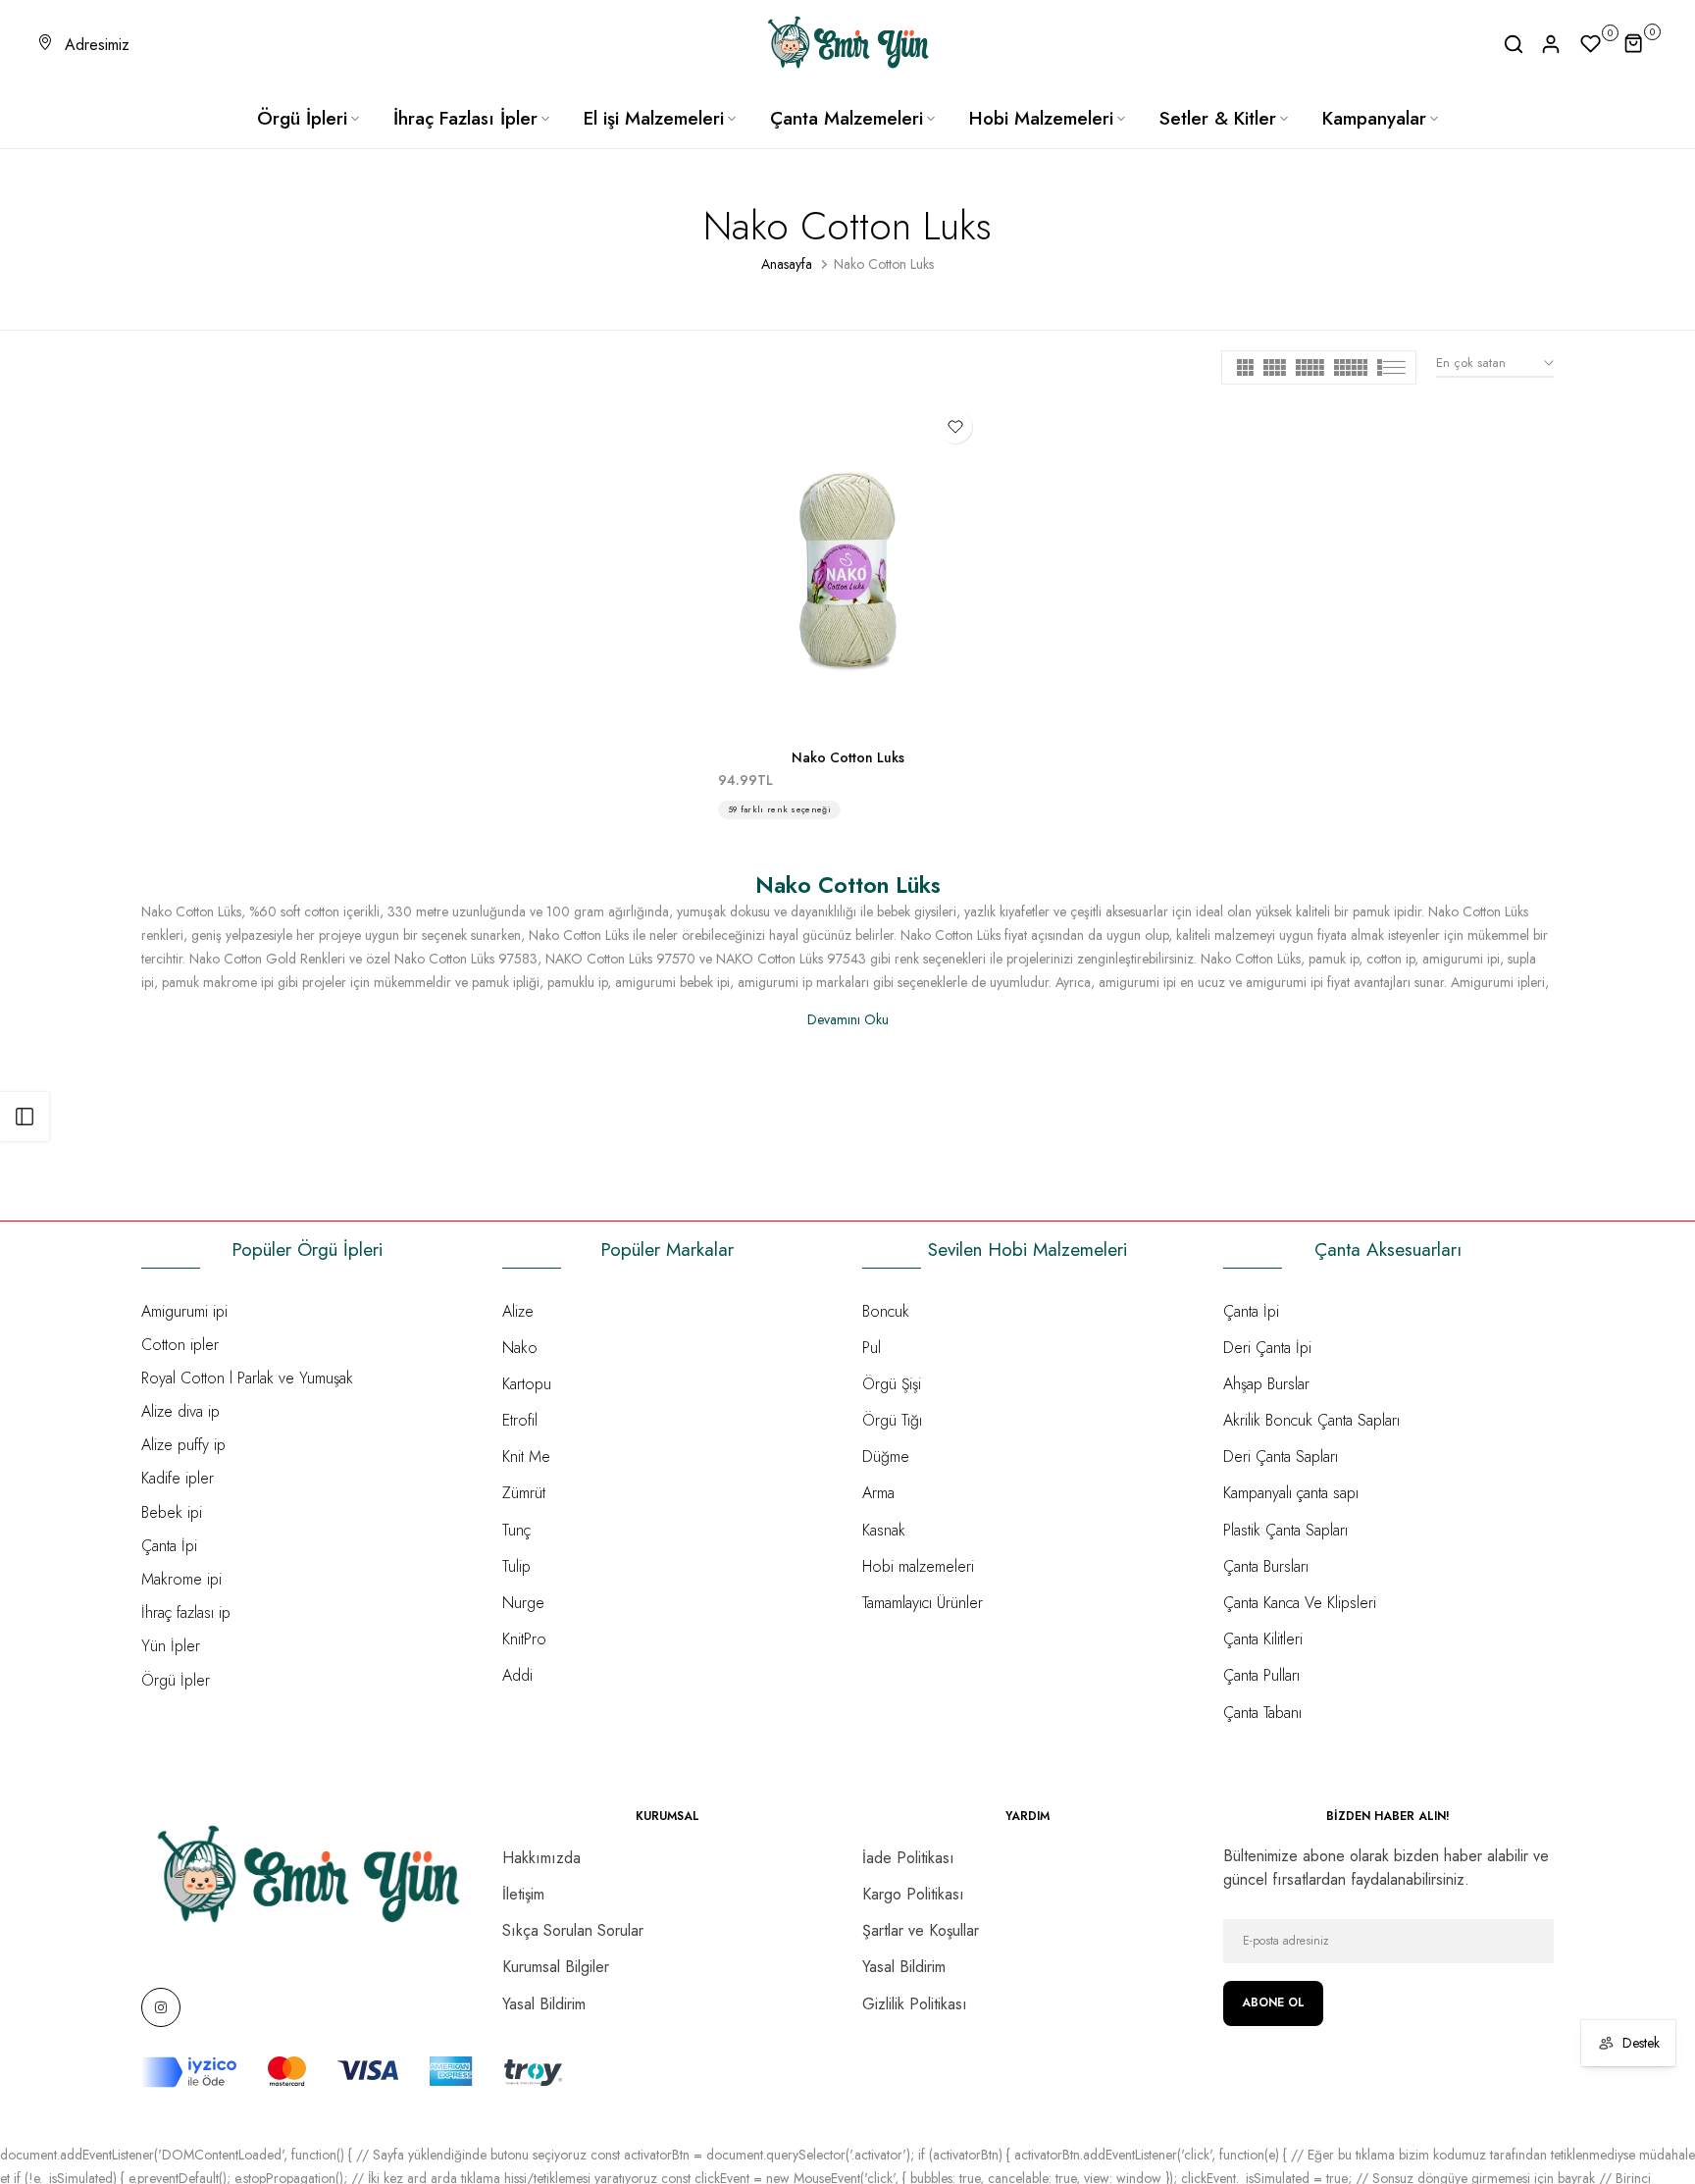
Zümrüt (524, 1493)
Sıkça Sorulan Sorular (573, 1930)
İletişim (523, 1894)
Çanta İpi (169, 1546)
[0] (1591, 44)
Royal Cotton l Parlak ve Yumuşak (247, 1378)
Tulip (516, 1566)
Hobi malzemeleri (918, 1566)
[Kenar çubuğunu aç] (25, 1117)
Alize (518, 1311)
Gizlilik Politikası (915, 2004)
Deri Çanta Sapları (1281, 1456)
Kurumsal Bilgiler (556, 1967)
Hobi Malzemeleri (1041, 118)
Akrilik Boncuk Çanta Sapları (1311, 1420)
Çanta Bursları (1266, 1566)
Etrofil (520, 1420)
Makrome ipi (181, 1579)
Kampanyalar (1374, 118)
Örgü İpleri (302, 118)
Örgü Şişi (892, 1384)
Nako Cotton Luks (848, 757)
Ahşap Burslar (1266, 1384)
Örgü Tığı (892, 1420)
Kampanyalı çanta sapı (1291, 1493)
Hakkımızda (541, 1858)
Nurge (523, 1603)
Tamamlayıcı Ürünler (923, 1603)
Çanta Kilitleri (1263, 1639)
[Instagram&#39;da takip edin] (161, 2007)
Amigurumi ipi (184, 1311)
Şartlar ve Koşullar (921, 1930)
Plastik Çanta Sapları (1285, 1530)
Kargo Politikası (913, 1894)
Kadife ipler (178, 1478)
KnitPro (524, 1639)
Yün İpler (171, 1646)
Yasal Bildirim (544, 2004)
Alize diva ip (180, 1411)
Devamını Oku (848, 1019)
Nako (520, 1348)
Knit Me (526, 1456)
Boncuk (886, 1311)
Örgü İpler (176, 1680)
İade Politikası (908, 1858)
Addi (517, 1675)
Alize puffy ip (183, 1445)
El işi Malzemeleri (654, 118)
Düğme (886, 1456)
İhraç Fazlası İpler (465, 118)
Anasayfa (787, 264)
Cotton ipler (180, 1345)
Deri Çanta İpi (1267, 1348)
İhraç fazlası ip (186, 1612)
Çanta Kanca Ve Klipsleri (1300, 1603)
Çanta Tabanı (1262, 1713)
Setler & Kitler (1218, 118)
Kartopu (527, 1384)
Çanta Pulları (1261, 1675)
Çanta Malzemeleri (847, 118)
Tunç (516, 1530)
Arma (878, 1493)
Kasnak (884, 1530)
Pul (872, 1348)
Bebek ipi (172, 1512)
